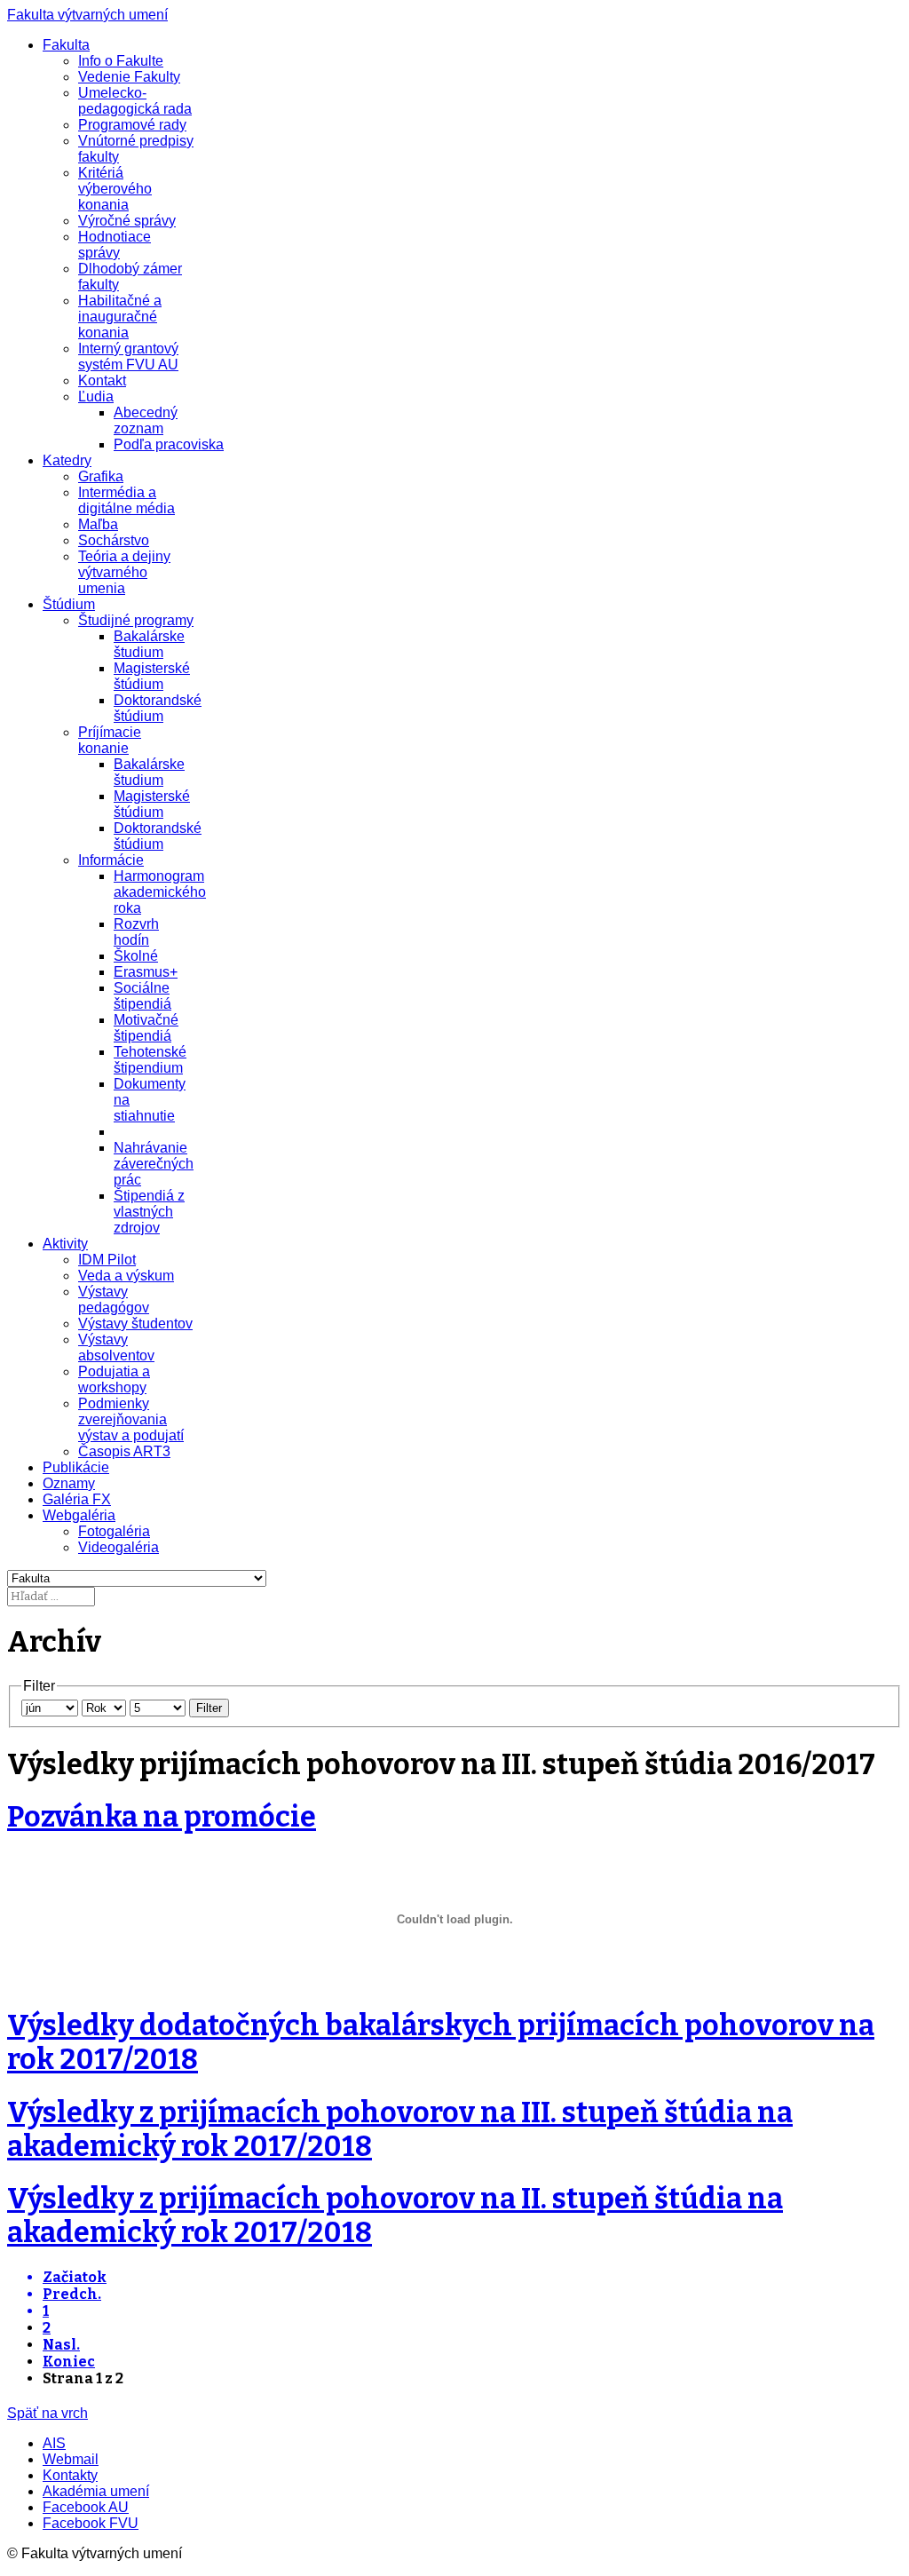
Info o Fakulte (121, 61)
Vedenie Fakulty (129, 77)
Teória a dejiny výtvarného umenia (124, 572)
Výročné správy (127, 221)
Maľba (98, 524)
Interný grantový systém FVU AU (128, 357)
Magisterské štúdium (152, 676)
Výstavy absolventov (116, 1347)
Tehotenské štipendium (150, 1060)
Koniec (69, 2362)
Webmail (71, 2459)
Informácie (111, 860)
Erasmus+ (146, 972)
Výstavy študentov (135, 1324)
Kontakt (102, 380)
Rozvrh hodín (136, 932)
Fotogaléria (114, 1531)
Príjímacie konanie (110, 740)
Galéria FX (77, 1499)
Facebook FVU (91, 2523)
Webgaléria (79, 1515)
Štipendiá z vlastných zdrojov (149, 1212)
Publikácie (76, 1467)
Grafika (101, 476)
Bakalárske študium (149, 644)
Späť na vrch (47, 2413)
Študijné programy (136, 620)
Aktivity (65, 1244)
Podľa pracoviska (169, 444)
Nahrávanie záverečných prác (154, 1164)
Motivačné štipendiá (146, 1028)
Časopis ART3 (124, 1451)
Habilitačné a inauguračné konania (120, 317)
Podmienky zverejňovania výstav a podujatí (131, 1419)
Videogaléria (119, 1547)
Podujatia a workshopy (114, 1379)
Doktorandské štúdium (158, 708)
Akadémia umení (96, 2491)
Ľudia (96, 396)
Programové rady (132, 125)
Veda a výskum (126, 1276)
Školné (136, 956)
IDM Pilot (107, 1260)
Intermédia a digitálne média (126, 500)
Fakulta (66, 45)
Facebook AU (86, 2507)
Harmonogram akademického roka (160, 892)
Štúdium (69, 604)
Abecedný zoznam (146, 420)
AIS (54, 2443)
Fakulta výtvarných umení (87, 15)
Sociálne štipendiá (142, 996)
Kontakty (70, 2475)
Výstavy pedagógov (114, 1300)
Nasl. (61, 2345)
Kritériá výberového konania (115, 189)
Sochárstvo (114, 540)
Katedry (67, 460)
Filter (209, 1708)
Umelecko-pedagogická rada (135, 101)
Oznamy (69, 1483)
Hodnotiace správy (115, 245)
